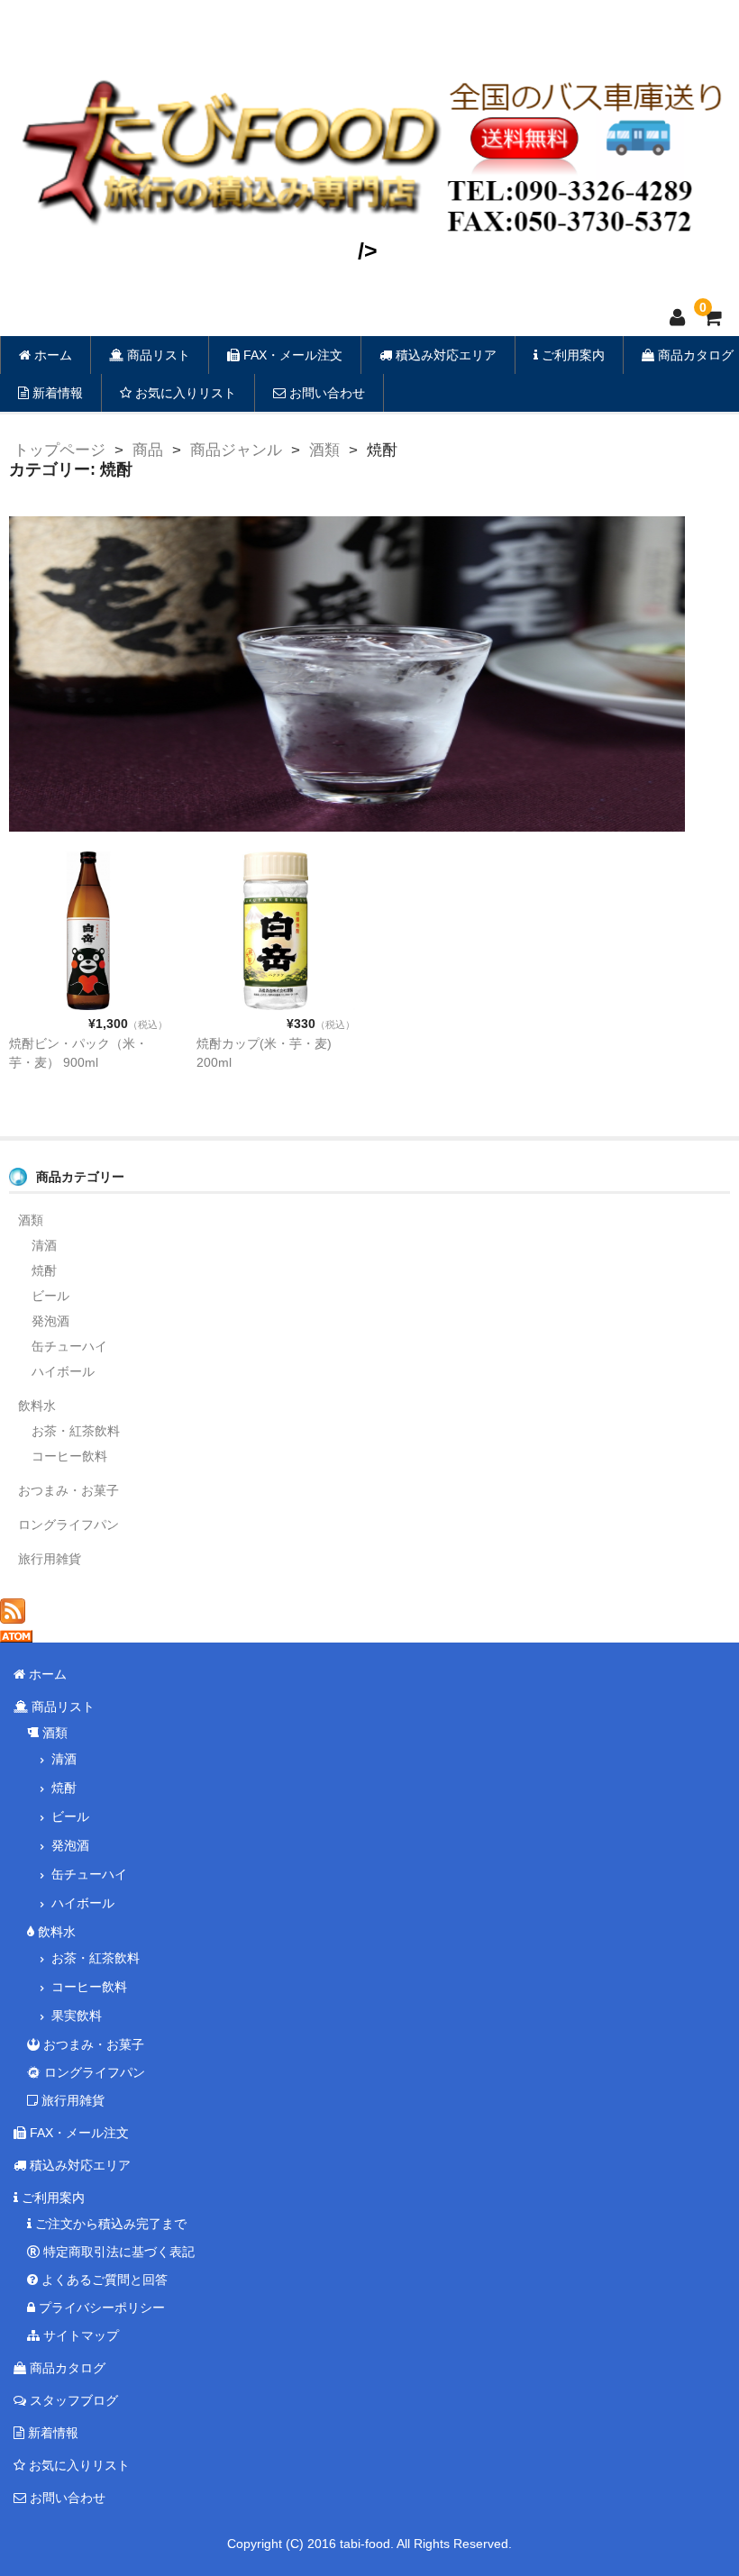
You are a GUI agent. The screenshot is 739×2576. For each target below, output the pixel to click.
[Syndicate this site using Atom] (16, 1633)
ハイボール (63, 1371)
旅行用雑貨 (50, 1559)
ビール (50, 1296)
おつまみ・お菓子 (68, 1490)
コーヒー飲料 (69, 1456)
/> (368, 250)
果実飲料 (77, 2016)
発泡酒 (50, 1321)
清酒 (44, 1245)
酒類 (31, 1220)
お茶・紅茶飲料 (76, 1431)
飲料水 (37, 1406)
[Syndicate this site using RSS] (13, 1614)
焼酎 (44, 1270)
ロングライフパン (68, 1525)
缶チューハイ (69, 1346)
